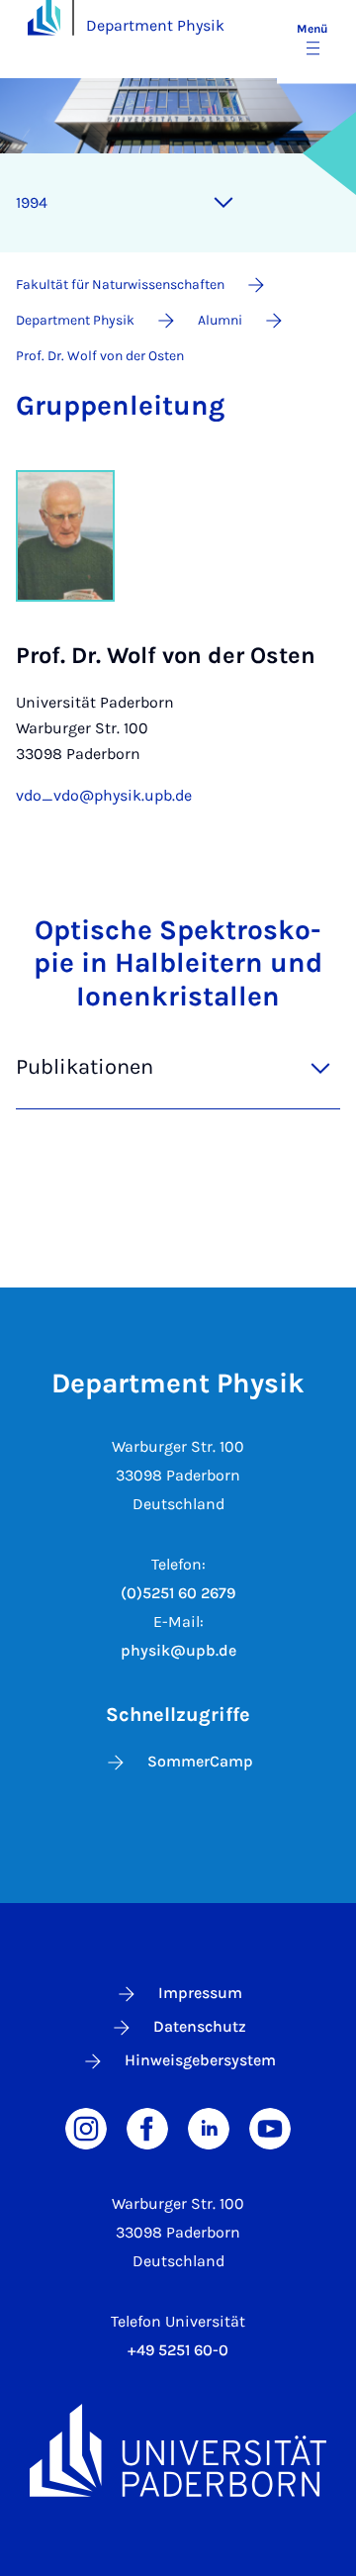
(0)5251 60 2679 (178, 1593)
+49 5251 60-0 (178, 2350)
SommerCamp (200, 1761)
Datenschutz (200, 2026)
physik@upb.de (178, 1650)
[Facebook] (147, 2126)
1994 (32, 202)
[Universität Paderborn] (178, 2450)
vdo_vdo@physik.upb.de (104, 795)
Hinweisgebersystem (200, 2060)
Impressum (200, 1993)
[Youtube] (270, 2126)
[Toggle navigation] (223, 203)
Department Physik (155, 25)
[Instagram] (86, 2126)
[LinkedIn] (209, 2126)
